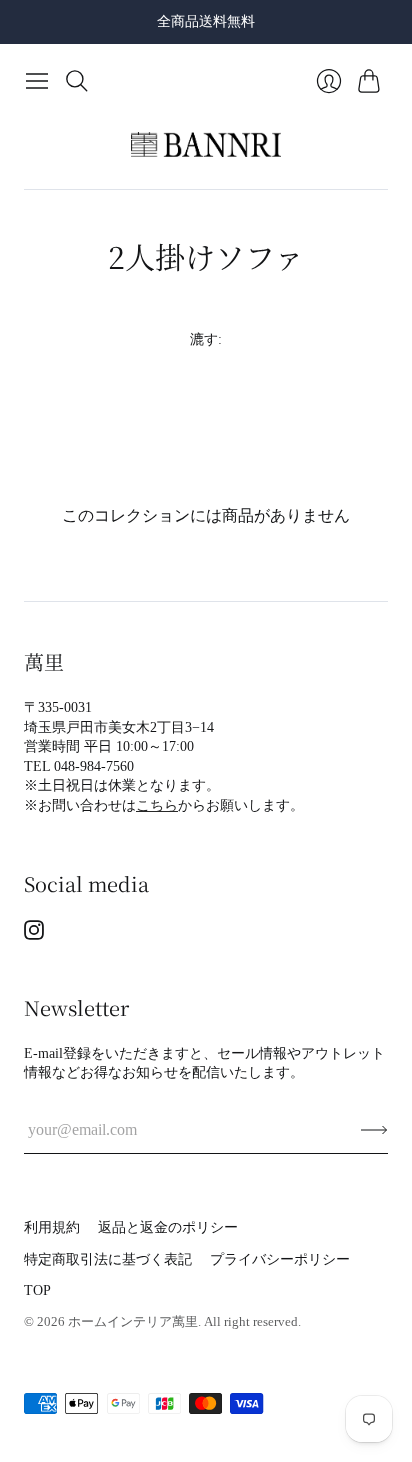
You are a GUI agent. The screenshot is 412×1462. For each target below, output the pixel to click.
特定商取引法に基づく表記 (108, 1259)
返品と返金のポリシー (168, 1227)
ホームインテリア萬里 (133, 1321)
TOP (37, 1290)
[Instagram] (34, 934)
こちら (157, 805)
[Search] (77, 81)
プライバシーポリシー (280, 1259)
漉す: (206, 339)
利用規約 (52, 1227)
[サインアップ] (374, 1130)
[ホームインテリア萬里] (206, 145)
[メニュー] (37, 81)
